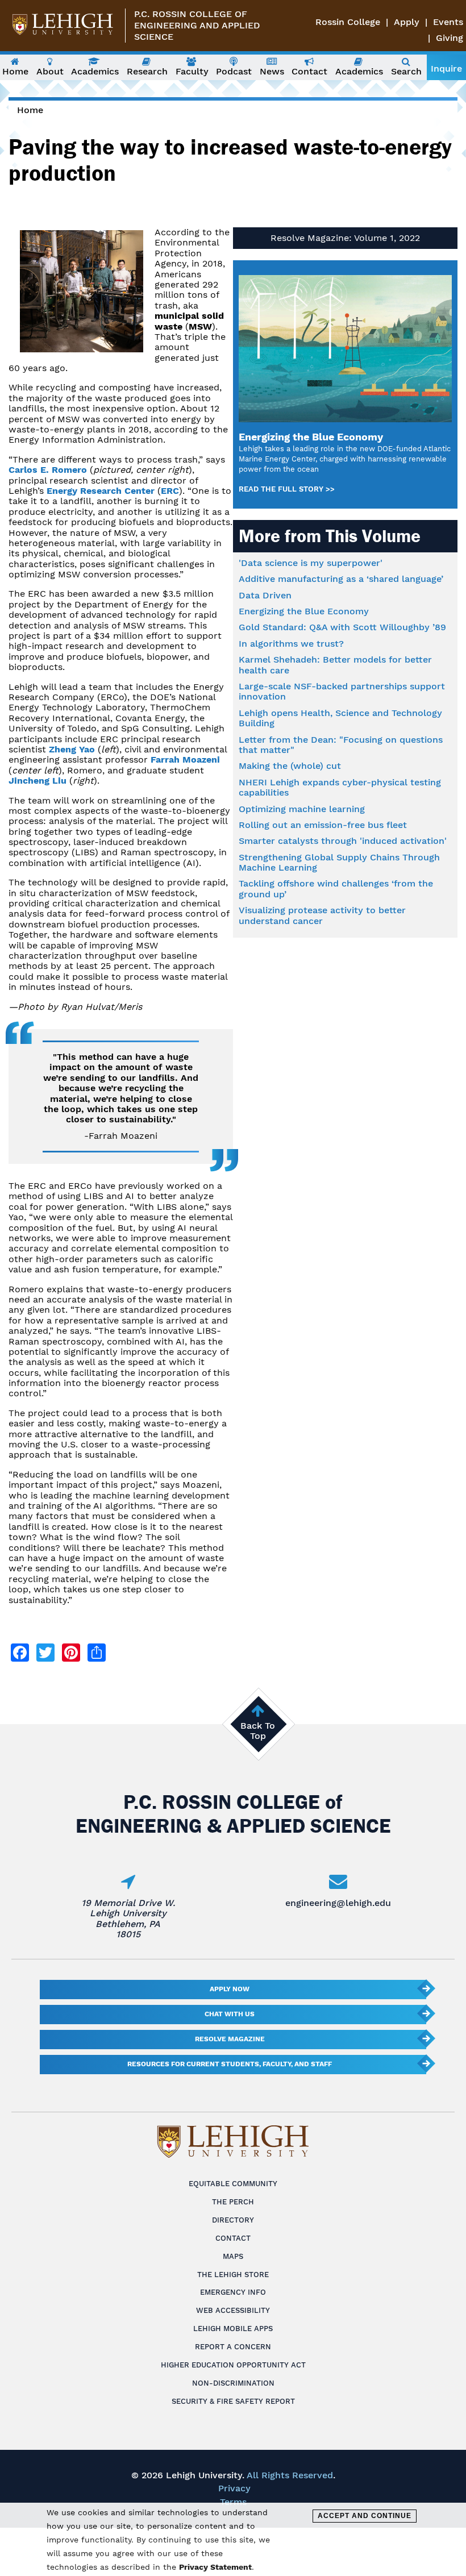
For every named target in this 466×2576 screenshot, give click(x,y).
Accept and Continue (365, 2516)
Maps (233, 2256)
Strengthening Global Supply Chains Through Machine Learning (339, 862)
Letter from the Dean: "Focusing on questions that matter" (341, 745)
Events (448, 22)
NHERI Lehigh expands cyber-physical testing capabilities (340, 787)
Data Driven (265, 595)
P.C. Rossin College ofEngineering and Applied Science (197, 25)
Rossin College (348, 22)
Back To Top (258, 1731)
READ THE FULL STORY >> (287, 489)
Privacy (234, 2488)
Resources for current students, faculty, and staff (230, 2064)
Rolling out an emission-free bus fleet (323, 825)
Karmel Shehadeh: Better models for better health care (335, 665)
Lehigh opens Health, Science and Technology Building (340, 718)
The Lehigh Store (233, 2275)
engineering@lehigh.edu (338, 1903)
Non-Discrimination (233, 2383)
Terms (233, 2502)
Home (30, 110)
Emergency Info (233, 2292)
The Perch (233, 2202)
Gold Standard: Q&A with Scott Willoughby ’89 (342, 627)
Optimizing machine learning (302, 809)
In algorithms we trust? (291, 644)
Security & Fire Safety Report (233, 2401)
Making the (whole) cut (290, 766)
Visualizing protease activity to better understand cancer (322, 915)
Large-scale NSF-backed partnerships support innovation (342, 691)
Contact (233, 2238)
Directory (233, 2220)
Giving (450, 38)
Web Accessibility (233, 2310)
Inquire (446, 68)
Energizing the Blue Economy (304, 611)
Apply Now (230, 1989)
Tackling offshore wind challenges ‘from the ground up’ (336, 889)
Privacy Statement (215, 2567)
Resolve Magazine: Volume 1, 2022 (345, 238)
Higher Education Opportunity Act (233, 2365)
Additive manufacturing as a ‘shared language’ (341, 579)
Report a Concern (233, 2347)
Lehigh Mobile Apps (233, 2329)
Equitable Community (233, 2184)
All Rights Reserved (290, 2475)
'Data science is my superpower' (311, 563)
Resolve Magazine (230, 2039)
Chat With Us (230, 2014)
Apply (407, 22)
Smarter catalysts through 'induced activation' (343, 841)
